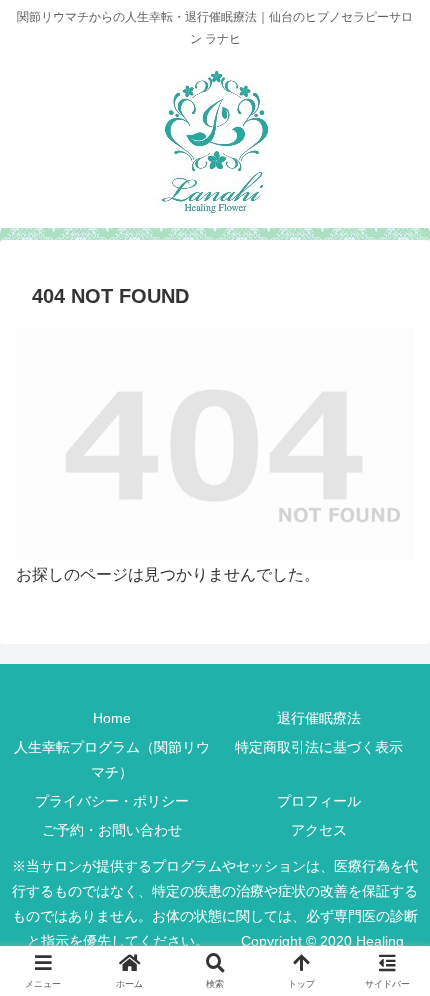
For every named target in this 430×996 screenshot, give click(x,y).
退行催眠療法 (319, 718)
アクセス (319, 830)
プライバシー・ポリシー (112, 801)
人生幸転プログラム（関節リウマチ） (112, 759)
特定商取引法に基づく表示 (319, 747)
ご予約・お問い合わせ (112, 830)
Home (112, 718)
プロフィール (319, 801)
